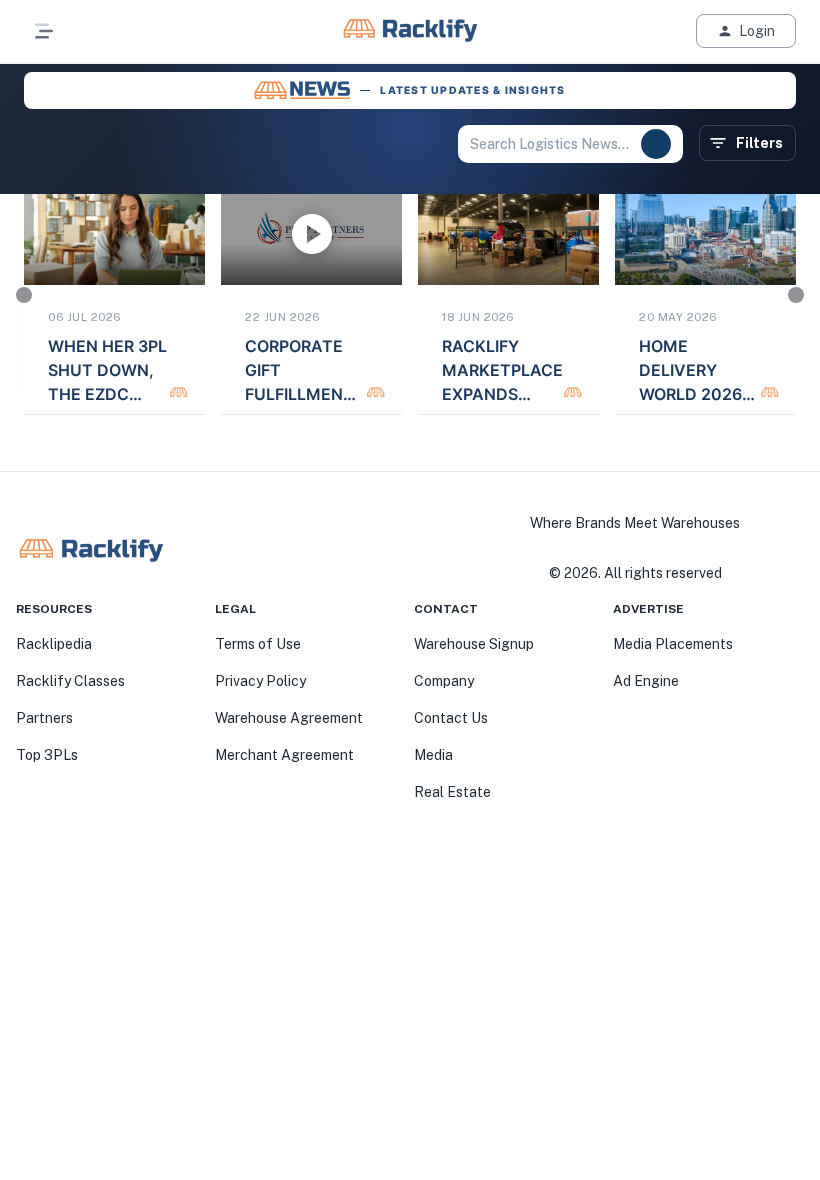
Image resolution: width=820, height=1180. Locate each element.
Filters (759, 143)
